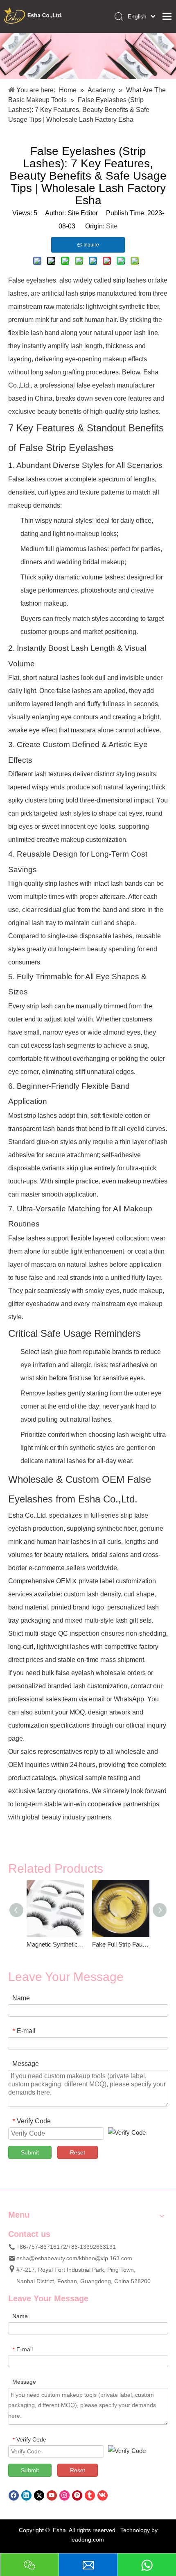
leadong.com (87, 2540)
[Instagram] (64, 2495)
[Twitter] (39, 2495)
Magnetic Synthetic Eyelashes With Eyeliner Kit (55, 1944)
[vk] (103, 2495)
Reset (78, 2152)
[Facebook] (14, 2495)
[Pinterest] (77, 2495)
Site (112, 226)
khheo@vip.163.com (106, 2258)
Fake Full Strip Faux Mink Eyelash (121, 1944)
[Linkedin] (26, 2495)
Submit (30, 2152)
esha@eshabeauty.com (47, 2258)
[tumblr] (90, 2495)
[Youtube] (52, 2495)
